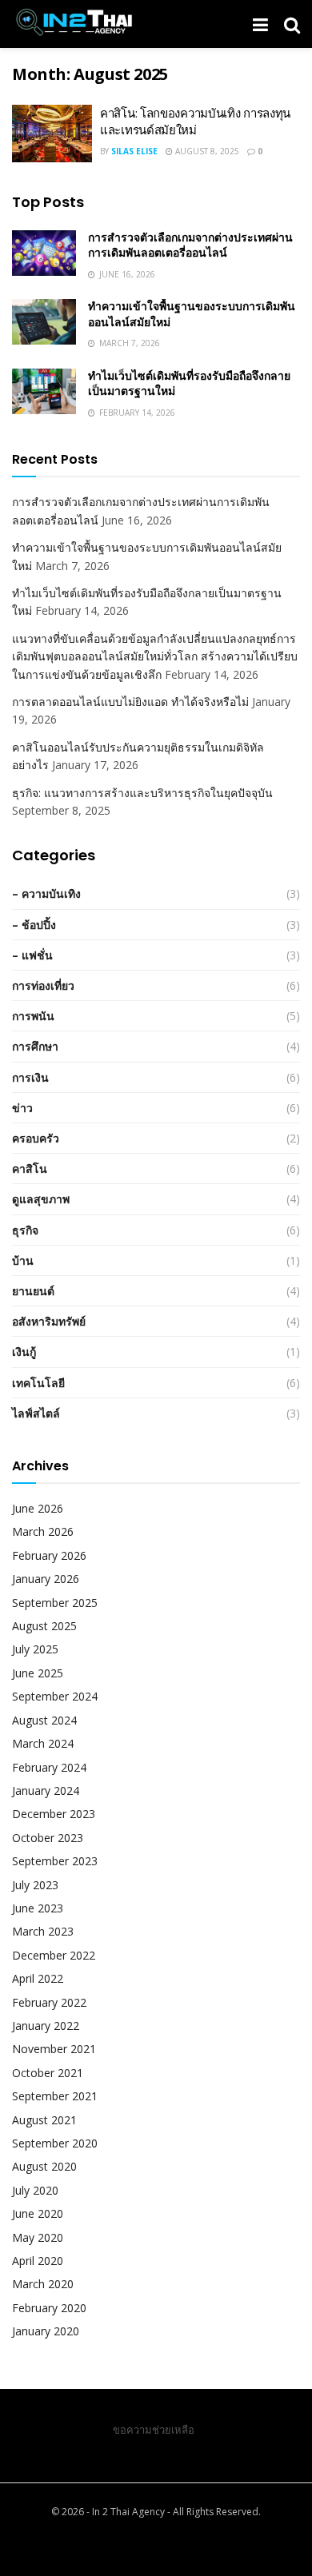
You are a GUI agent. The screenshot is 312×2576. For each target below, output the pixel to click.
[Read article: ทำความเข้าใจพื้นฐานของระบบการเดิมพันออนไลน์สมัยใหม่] (44, 322)
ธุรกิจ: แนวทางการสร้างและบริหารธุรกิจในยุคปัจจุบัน (142, 793)
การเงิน (30, 1077)
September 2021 (55, 2096)
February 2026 (49, 1555)
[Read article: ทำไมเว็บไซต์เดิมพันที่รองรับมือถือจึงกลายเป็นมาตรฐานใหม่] (44, 391)
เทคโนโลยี (38, 1383)
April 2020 (38, 2261)
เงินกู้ (24, 1352)
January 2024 (46, 1790)
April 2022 (38, 1978)
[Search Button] (292, 24)
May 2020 (38, 2237)
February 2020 (49, 2308)
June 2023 (38, 1908)
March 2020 (43, 2284)
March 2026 (43, 1531)
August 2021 (44, 2120)
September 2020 (55, 2143)
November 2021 (54, 2049)
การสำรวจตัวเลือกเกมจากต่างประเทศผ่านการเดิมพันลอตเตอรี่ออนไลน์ (190, 245)
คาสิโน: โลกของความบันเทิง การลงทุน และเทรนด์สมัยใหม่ (195, 122)
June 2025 (38, 1673)
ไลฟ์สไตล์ (36, 1413)
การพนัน (33, 1016)
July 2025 (35, 1649)
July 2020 (35, 2190)
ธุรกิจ (25, 1230)
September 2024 (55, 1696)
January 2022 (46, 2026)
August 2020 (44, 2166)
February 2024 (49, 1767)
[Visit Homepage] (73, 24)
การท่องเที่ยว (43, 985)
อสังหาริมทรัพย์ (49, 1321)
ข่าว (22, 1108)
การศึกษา (35, 1046)
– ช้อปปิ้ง (34, 925)
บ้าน (23, 1260)
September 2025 (55, 1603)
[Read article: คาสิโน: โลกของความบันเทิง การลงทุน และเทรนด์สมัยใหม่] (52, 134)
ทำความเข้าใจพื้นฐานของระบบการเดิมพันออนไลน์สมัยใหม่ (192, 314)
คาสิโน (30, 1168)
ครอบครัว (36, 1138)
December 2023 (54, 1814)
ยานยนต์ (33, 1291)
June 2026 (38, 1508)
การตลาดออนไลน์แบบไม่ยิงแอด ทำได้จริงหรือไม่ (130, 702)
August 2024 (44, 1720)
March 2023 (43, 1931)
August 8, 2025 (206, 151)
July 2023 (35, 1885)
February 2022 (49, 2002)
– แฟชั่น (32, 955)
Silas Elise (134, 151)
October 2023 (48, 1838)
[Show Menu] (260, 24)
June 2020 (38, 2213)
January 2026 (46, 1579)
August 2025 (44, 1626)
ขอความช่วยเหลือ (154, 2430)
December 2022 (54, 1955)
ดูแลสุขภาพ (41, 1199)
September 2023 (55, 1861)
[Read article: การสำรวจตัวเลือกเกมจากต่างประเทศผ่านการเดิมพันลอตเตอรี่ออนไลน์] (44, 253)
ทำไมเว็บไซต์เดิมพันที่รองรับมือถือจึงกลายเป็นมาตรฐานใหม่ (189, 384)
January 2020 (46, 2331)
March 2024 (43, 1743)
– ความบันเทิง (46, 893)
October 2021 (48, 2073)
